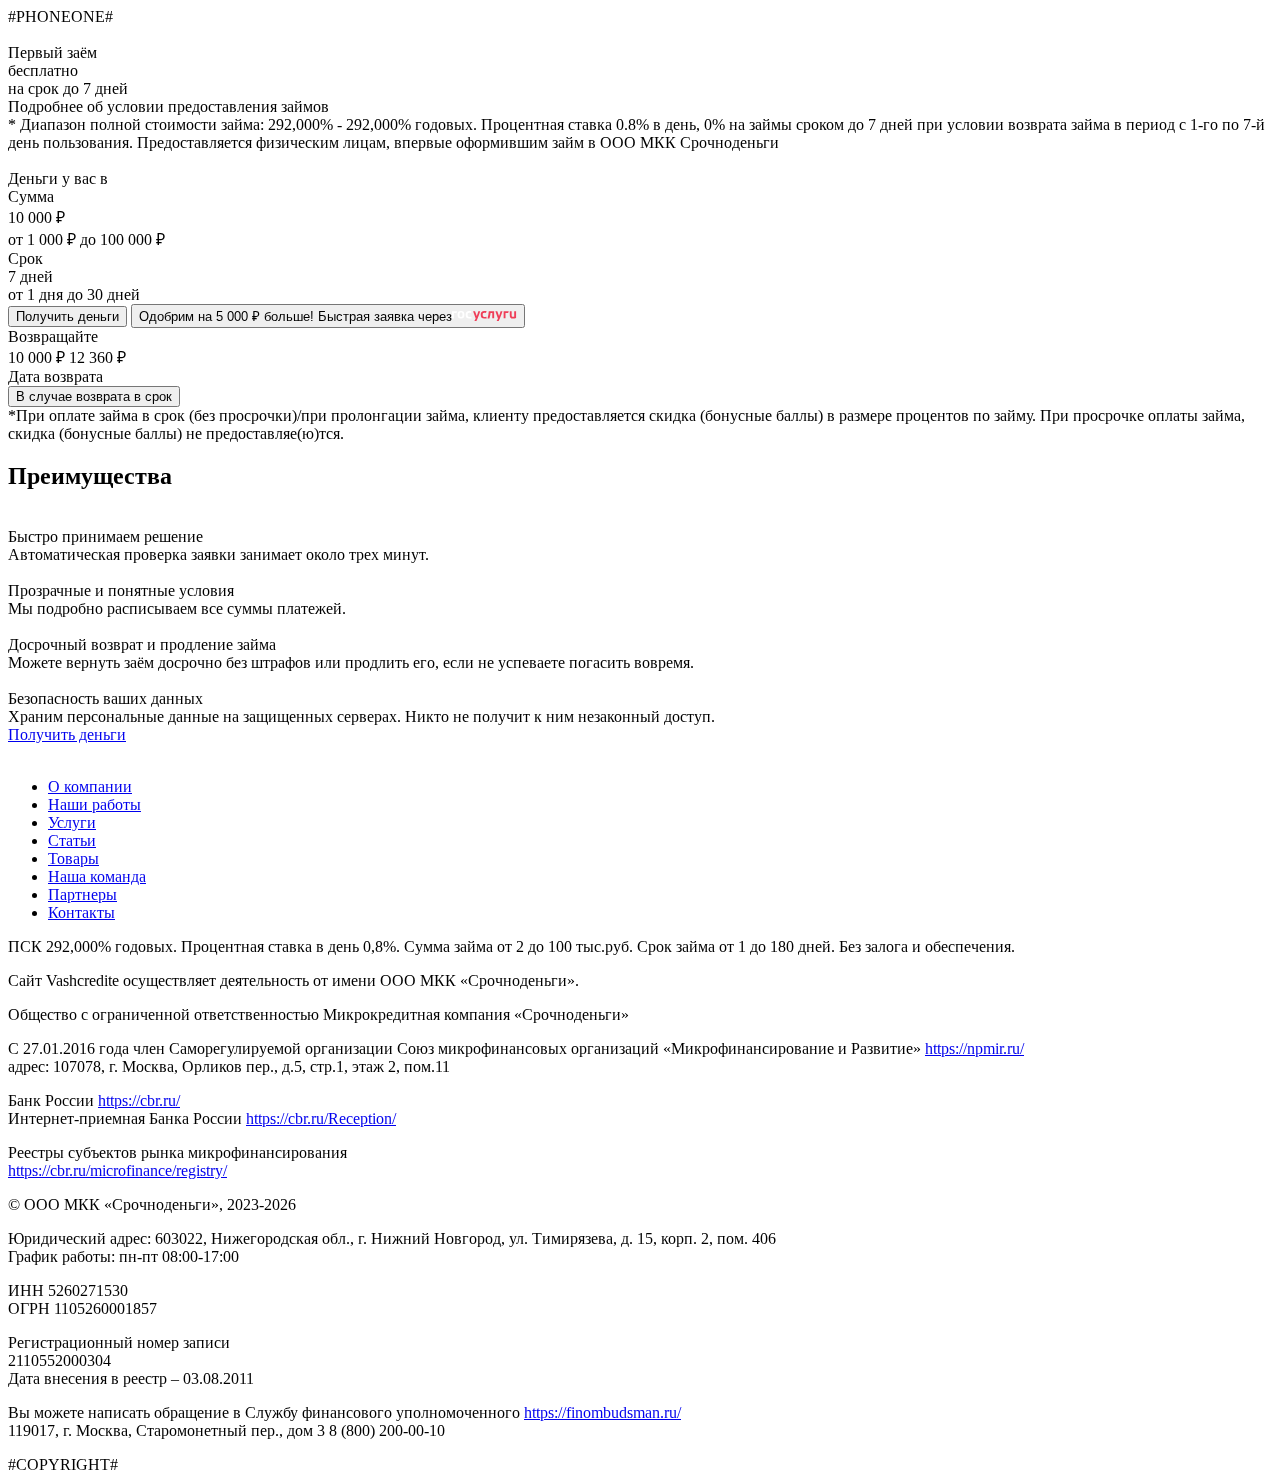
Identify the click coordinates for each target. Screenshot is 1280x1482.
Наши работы (94, 804)
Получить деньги (67, 316)
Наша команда (97, 876)
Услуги (72, 822)
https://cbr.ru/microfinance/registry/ (117, 1170)
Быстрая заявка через (295, 316)
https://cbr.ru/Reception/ (321, 1118)
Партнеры (82, 894)
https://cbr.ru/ (139, 1100)
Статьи (72, 840)
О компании (90, 786)
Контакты (81, 912)
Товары (73, 858)
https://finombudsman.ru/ (602, 1412)
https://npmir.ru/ (974, 1048)
